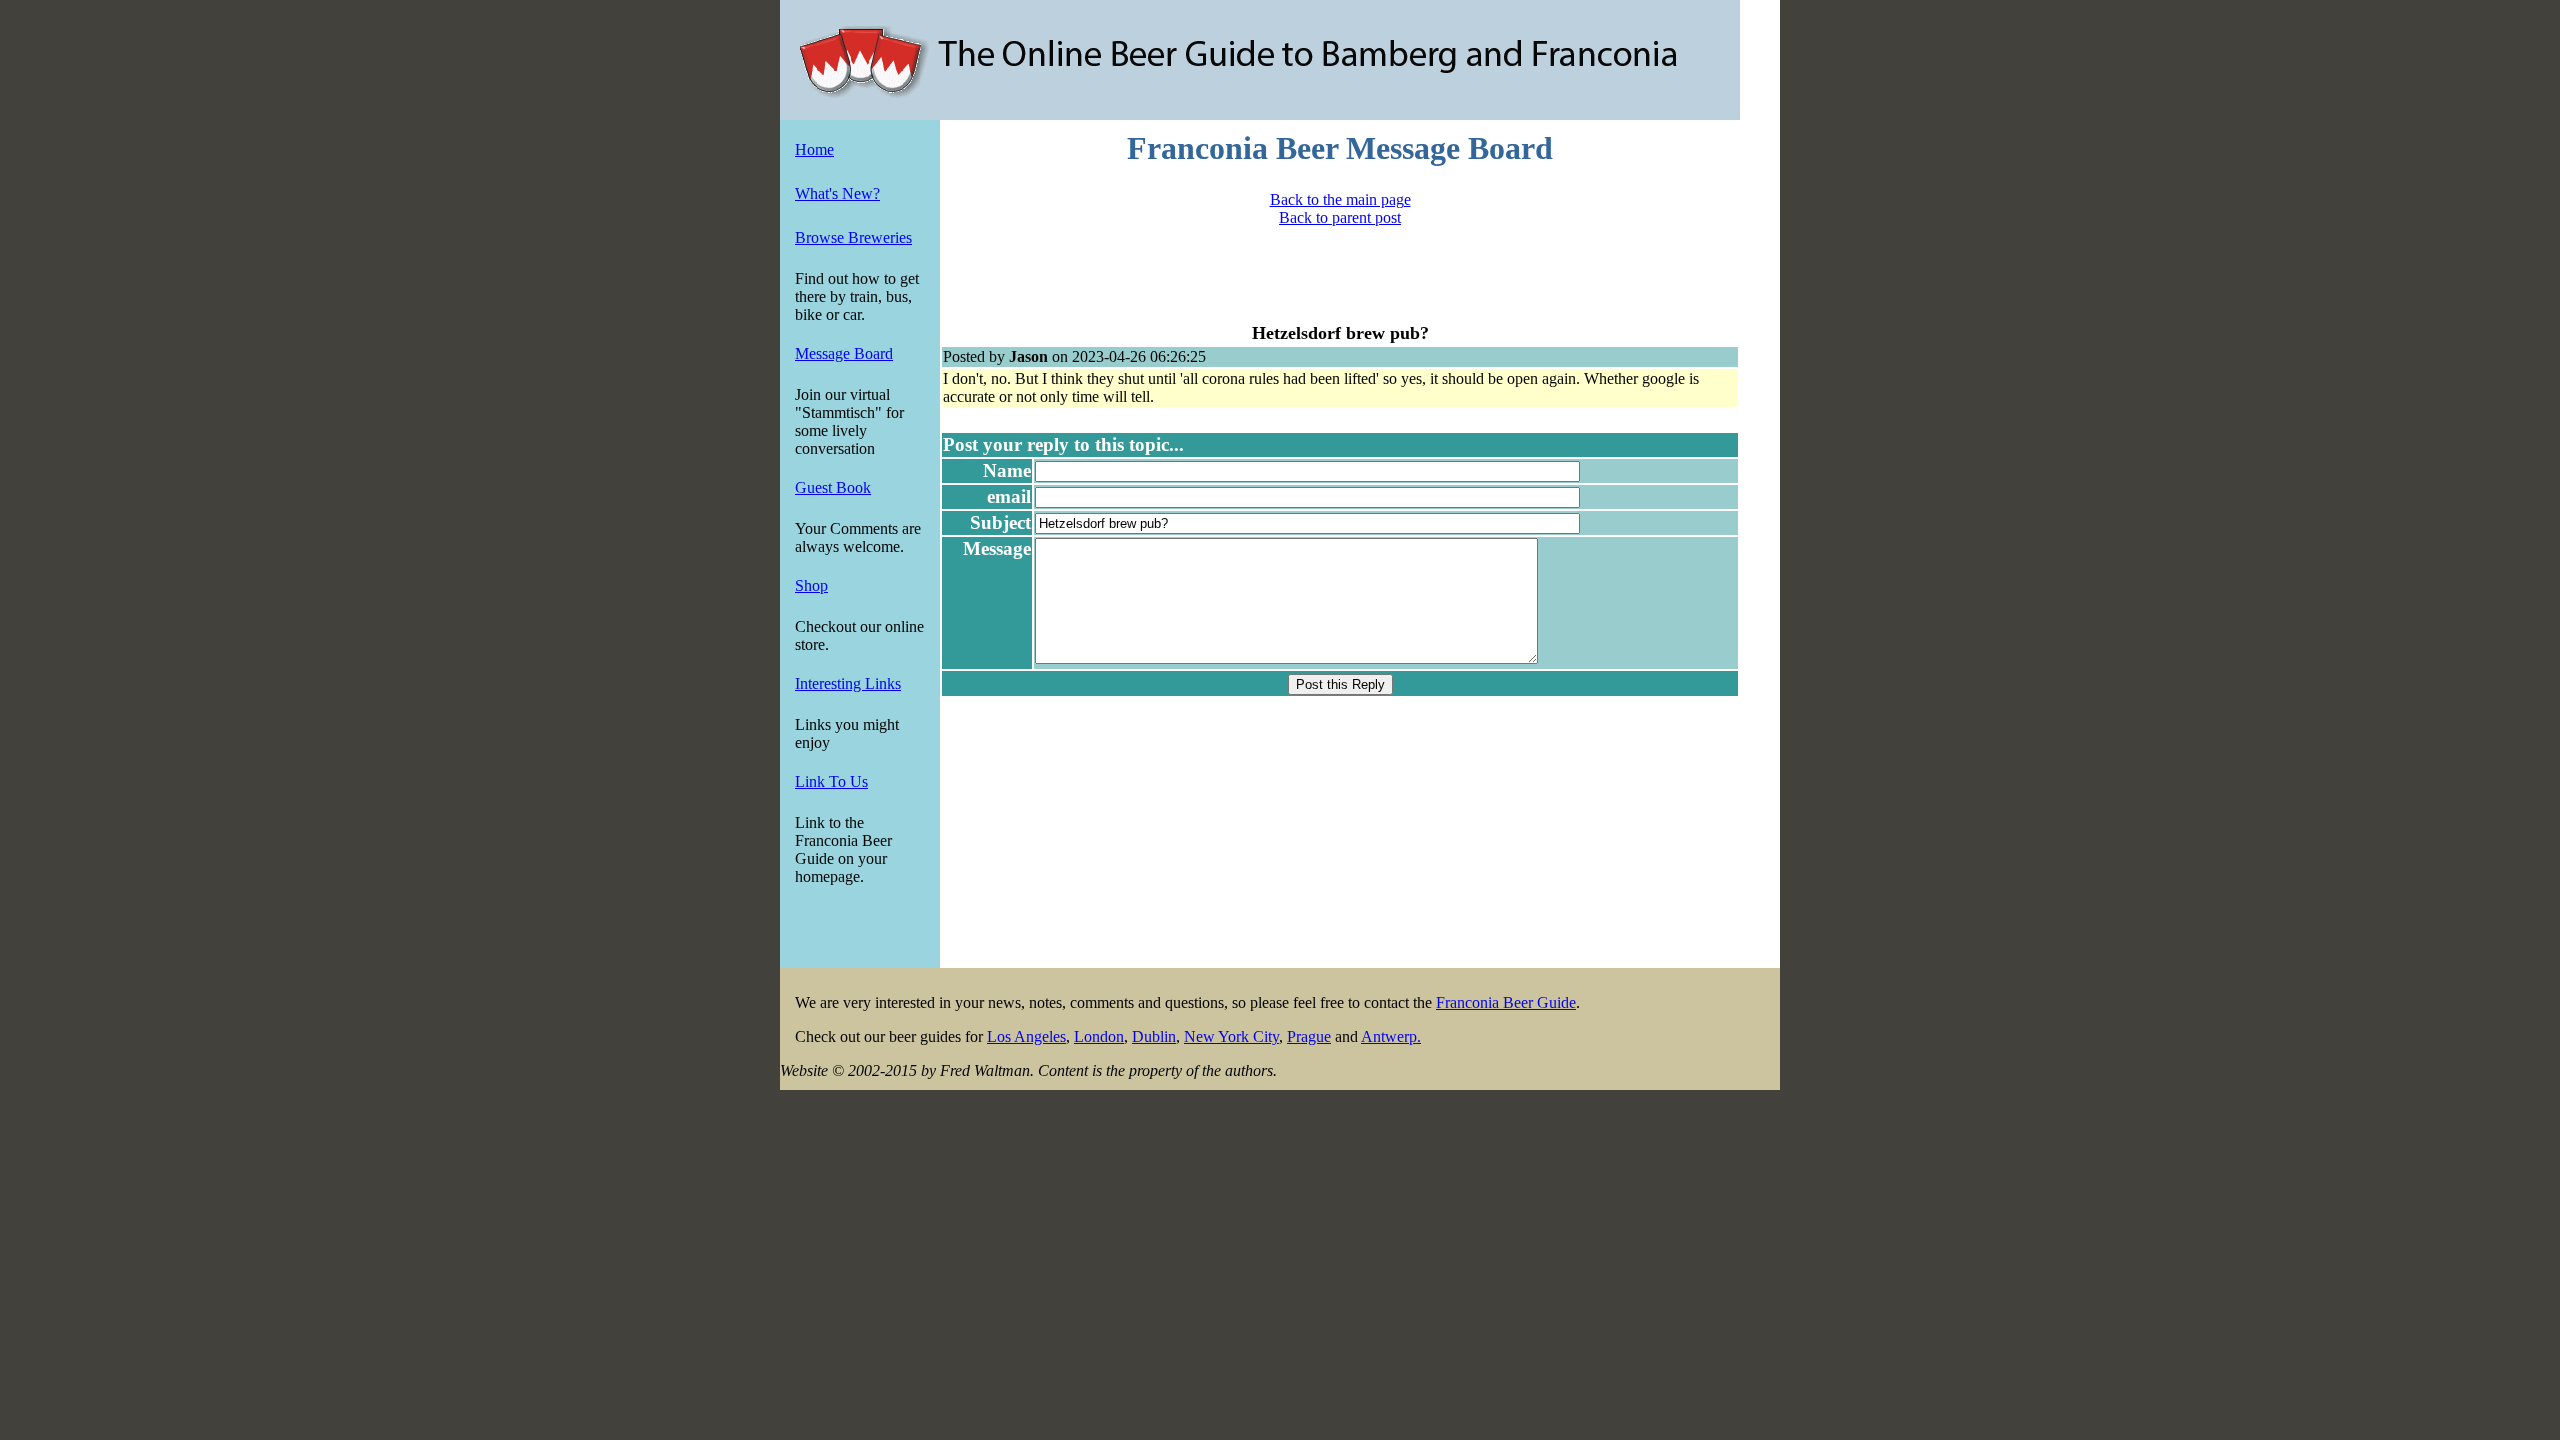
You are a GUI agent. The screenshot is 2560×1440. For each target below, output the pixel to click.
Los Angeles (1026, 1036)
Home (814, 149)
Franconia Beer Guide (1506, 1002)
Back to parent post (1340, 217)
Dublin (1154, 1036)
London (1099, 1036)
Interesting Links (848, 683)
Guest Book (833, 487)
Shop (811, 585)
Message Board (844, 353)
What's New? (837, 193)
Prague (1309, 1036)
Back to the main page (1340, 199)
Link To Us (831, 781)
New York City (1231, 1036)
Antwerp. (1391, 1036)
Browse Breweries (853, 237)
